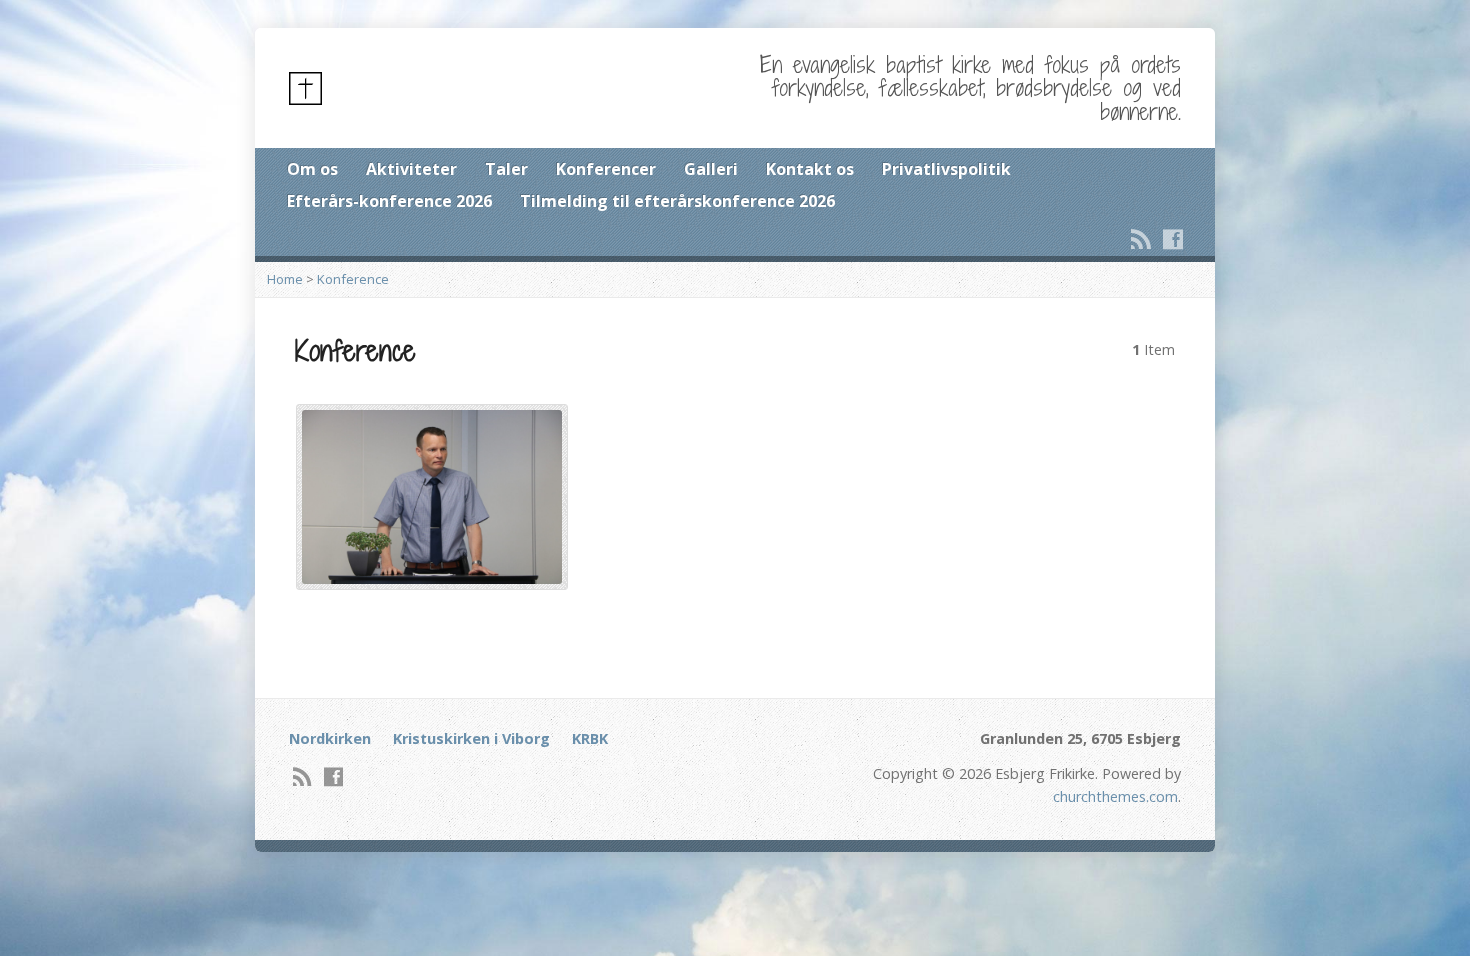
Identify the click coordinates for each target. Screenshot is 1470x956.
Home (285, 279)
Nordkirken (330, 738)
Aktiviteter (411, 169)
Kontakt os (810, 169)
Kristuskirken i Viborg (471, 738)
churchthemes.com (1115, 796)
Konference (353, 279)
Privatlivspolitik (946, 169)
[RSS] (1141, 239)
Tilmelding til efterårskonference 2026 (677, 201)
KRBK (590, 738)
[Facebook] (1173, 239)
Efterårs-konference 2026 (389, 201)
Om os (312, 169)
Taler (506, 169)
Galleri (711, 169)
